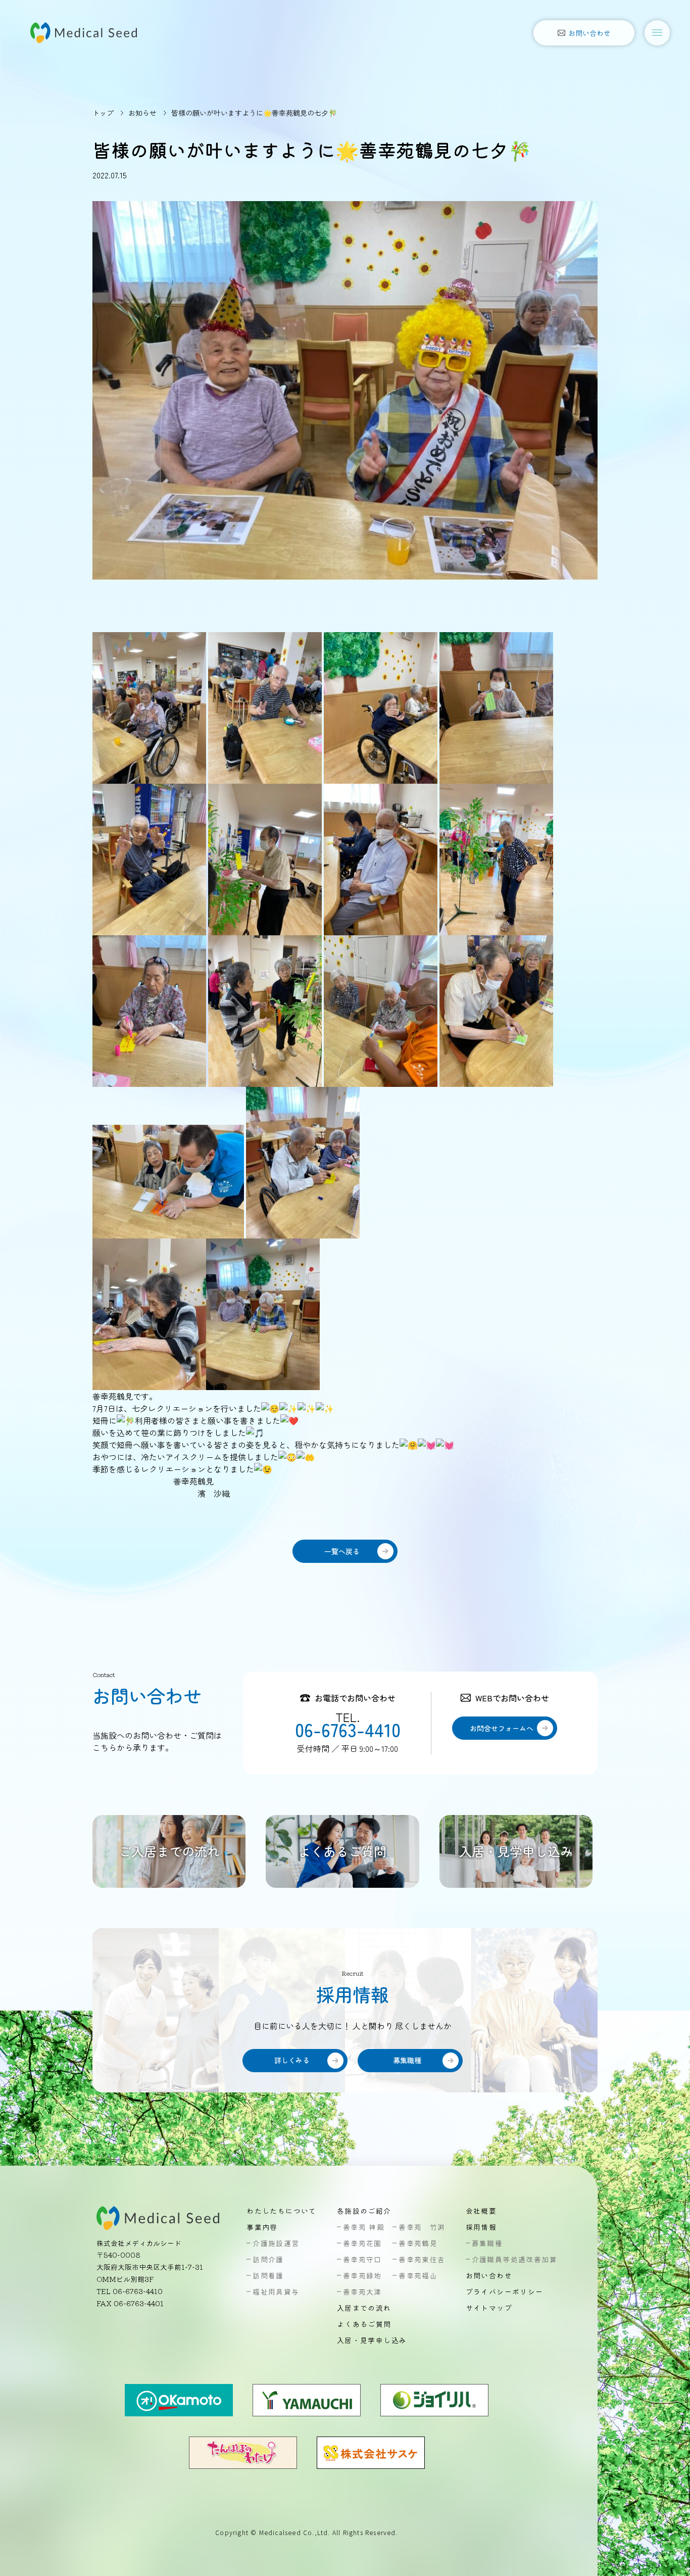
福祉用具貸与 (276, 2292)
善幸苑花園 (362, 2243)
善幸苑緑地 (362, 2275)
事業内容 (262, 2227)
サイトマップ (489, 2308)
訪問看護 (268, 2275)
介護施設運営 (276, 2243)
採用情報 (481, 2227)
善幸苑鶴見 (418, 2243)
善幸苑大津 (362, 2292)
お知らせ (142, 113)
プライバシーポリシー (505, 2292)
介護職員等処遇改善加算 (514, 2259)
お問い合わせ (489, 2275)
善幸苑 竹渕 (422, 2227)
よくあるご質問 (364, 2324)
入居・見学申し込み (372, 2340)
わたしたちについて (282, 2211)
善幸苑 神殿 (364, 2227)
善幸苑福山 (418, 2275)
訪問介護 (268, 2259)
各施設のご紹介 (364, 2211)
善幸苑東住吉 (422, 2259)
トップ (103, 113)
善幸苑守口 (362, 2259)
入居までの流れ (364, 2308)
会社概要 (481, 2211)
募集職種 (487, 2243)
